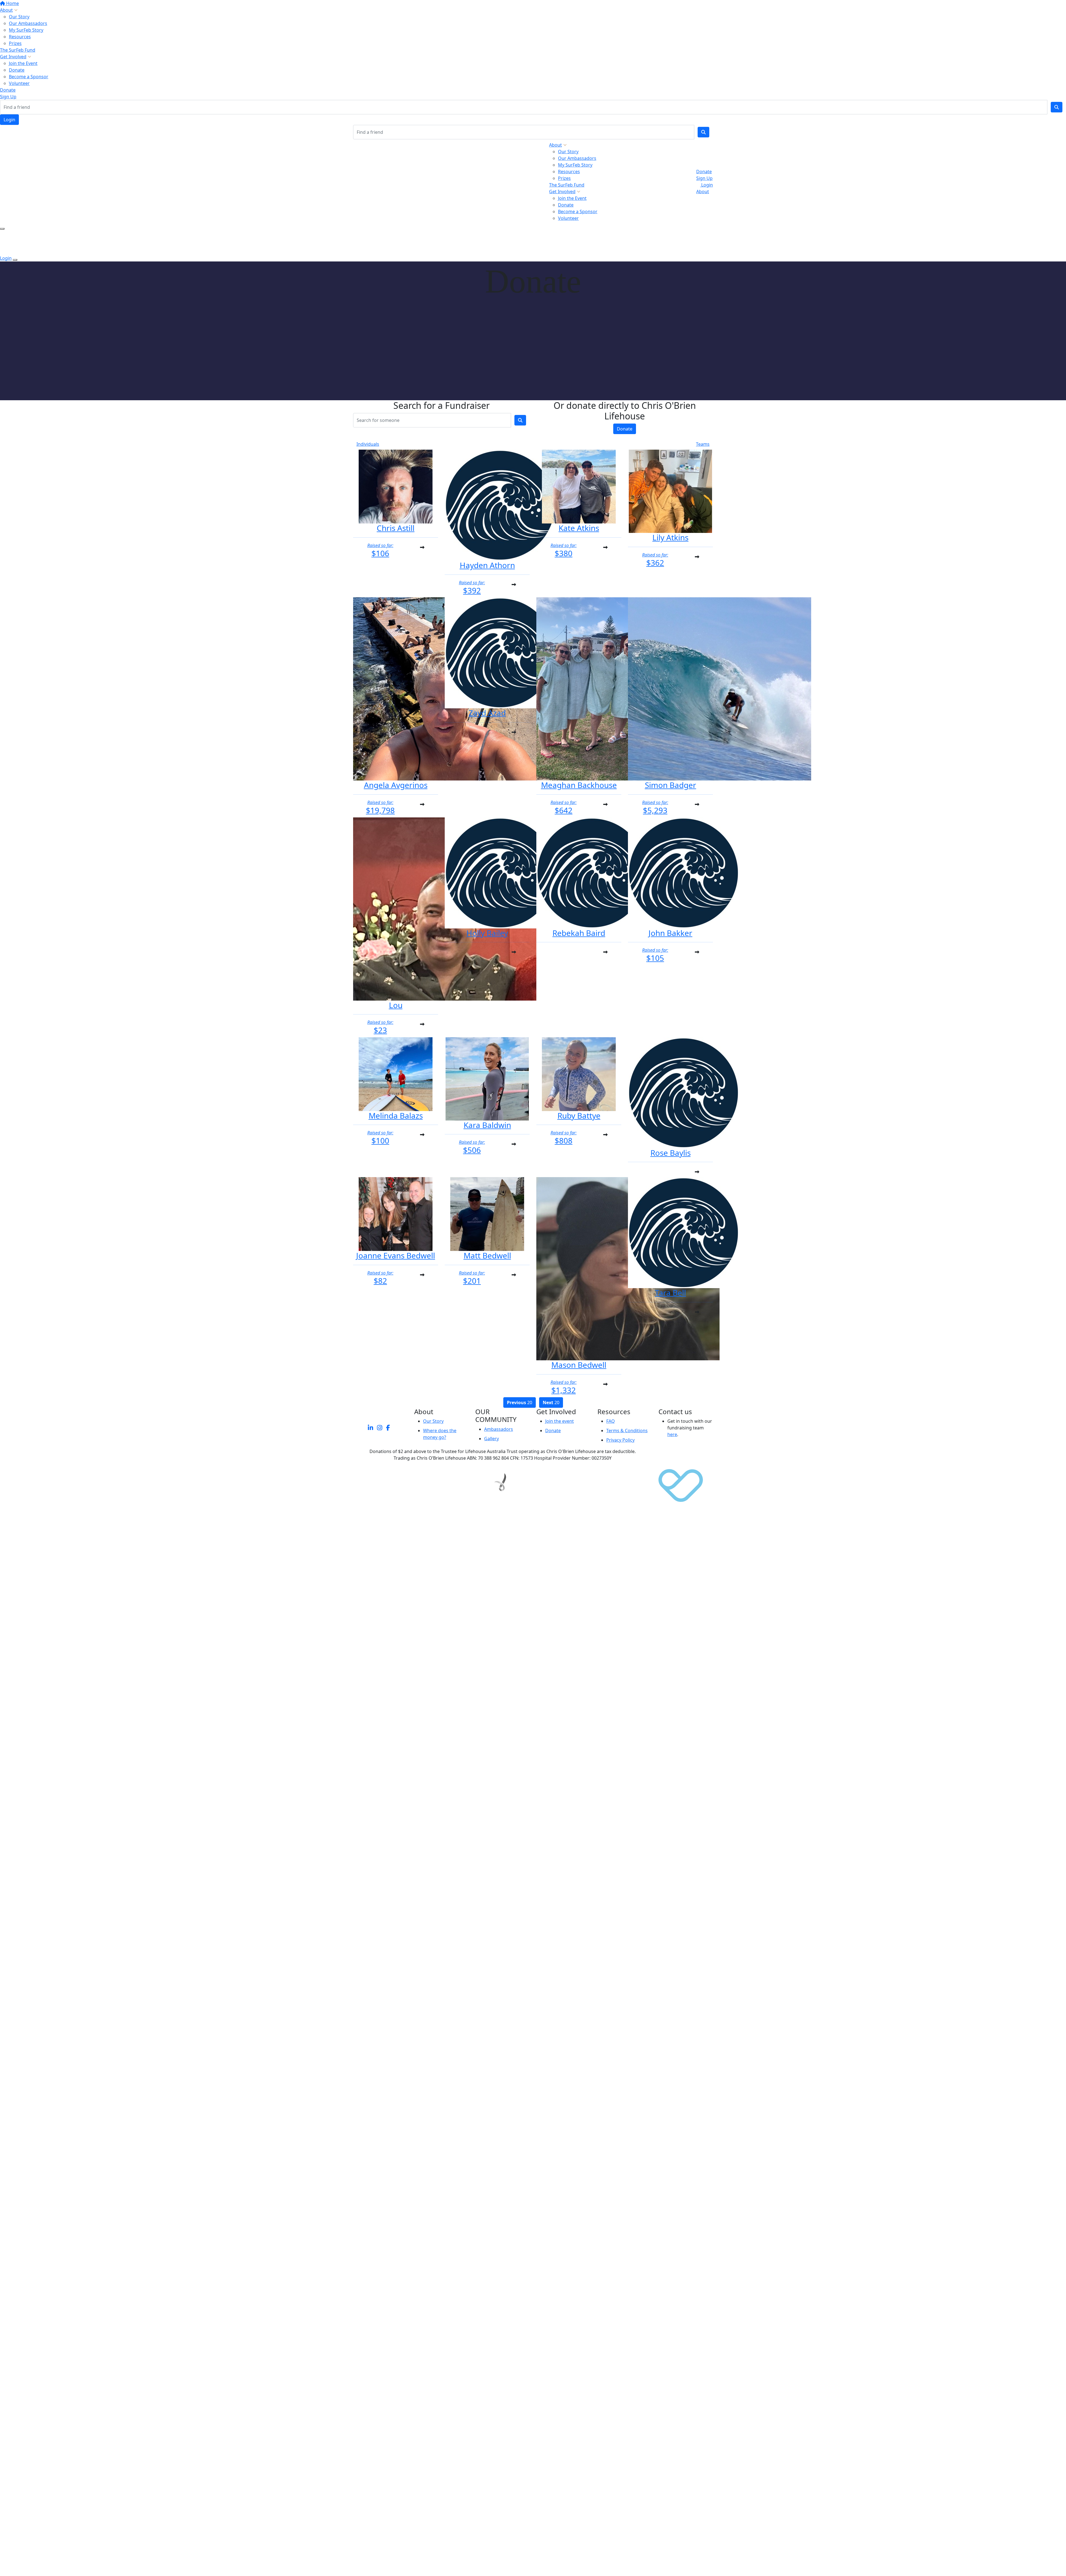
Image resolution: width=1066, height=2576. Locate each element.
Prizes (15, 43)
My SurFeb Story (26, 30)
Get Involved (13, 57)
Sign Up (8, 97)
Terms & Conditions (627, 1431)
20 (520, 1402)
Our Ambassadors (28, 23)
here (672, 1434)
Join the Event (23, 63)
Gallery (491, 1439)
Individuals (368, 444)
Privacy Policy (620, 1440)
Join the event (560, 1421)
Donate (17, 70)
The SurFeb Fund (18, 50)
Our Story (19, 17)
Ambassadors (499, 1429)
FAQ (611, 1421)
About (6, 10)
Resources (20, 37)
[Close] (15, 260)
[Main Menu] (2, 229)
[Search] (1057, 107)
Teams (703, 444)
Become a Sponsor (29, 77)
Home (12, 3)
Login (9, 120)
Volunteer (19, 83)
